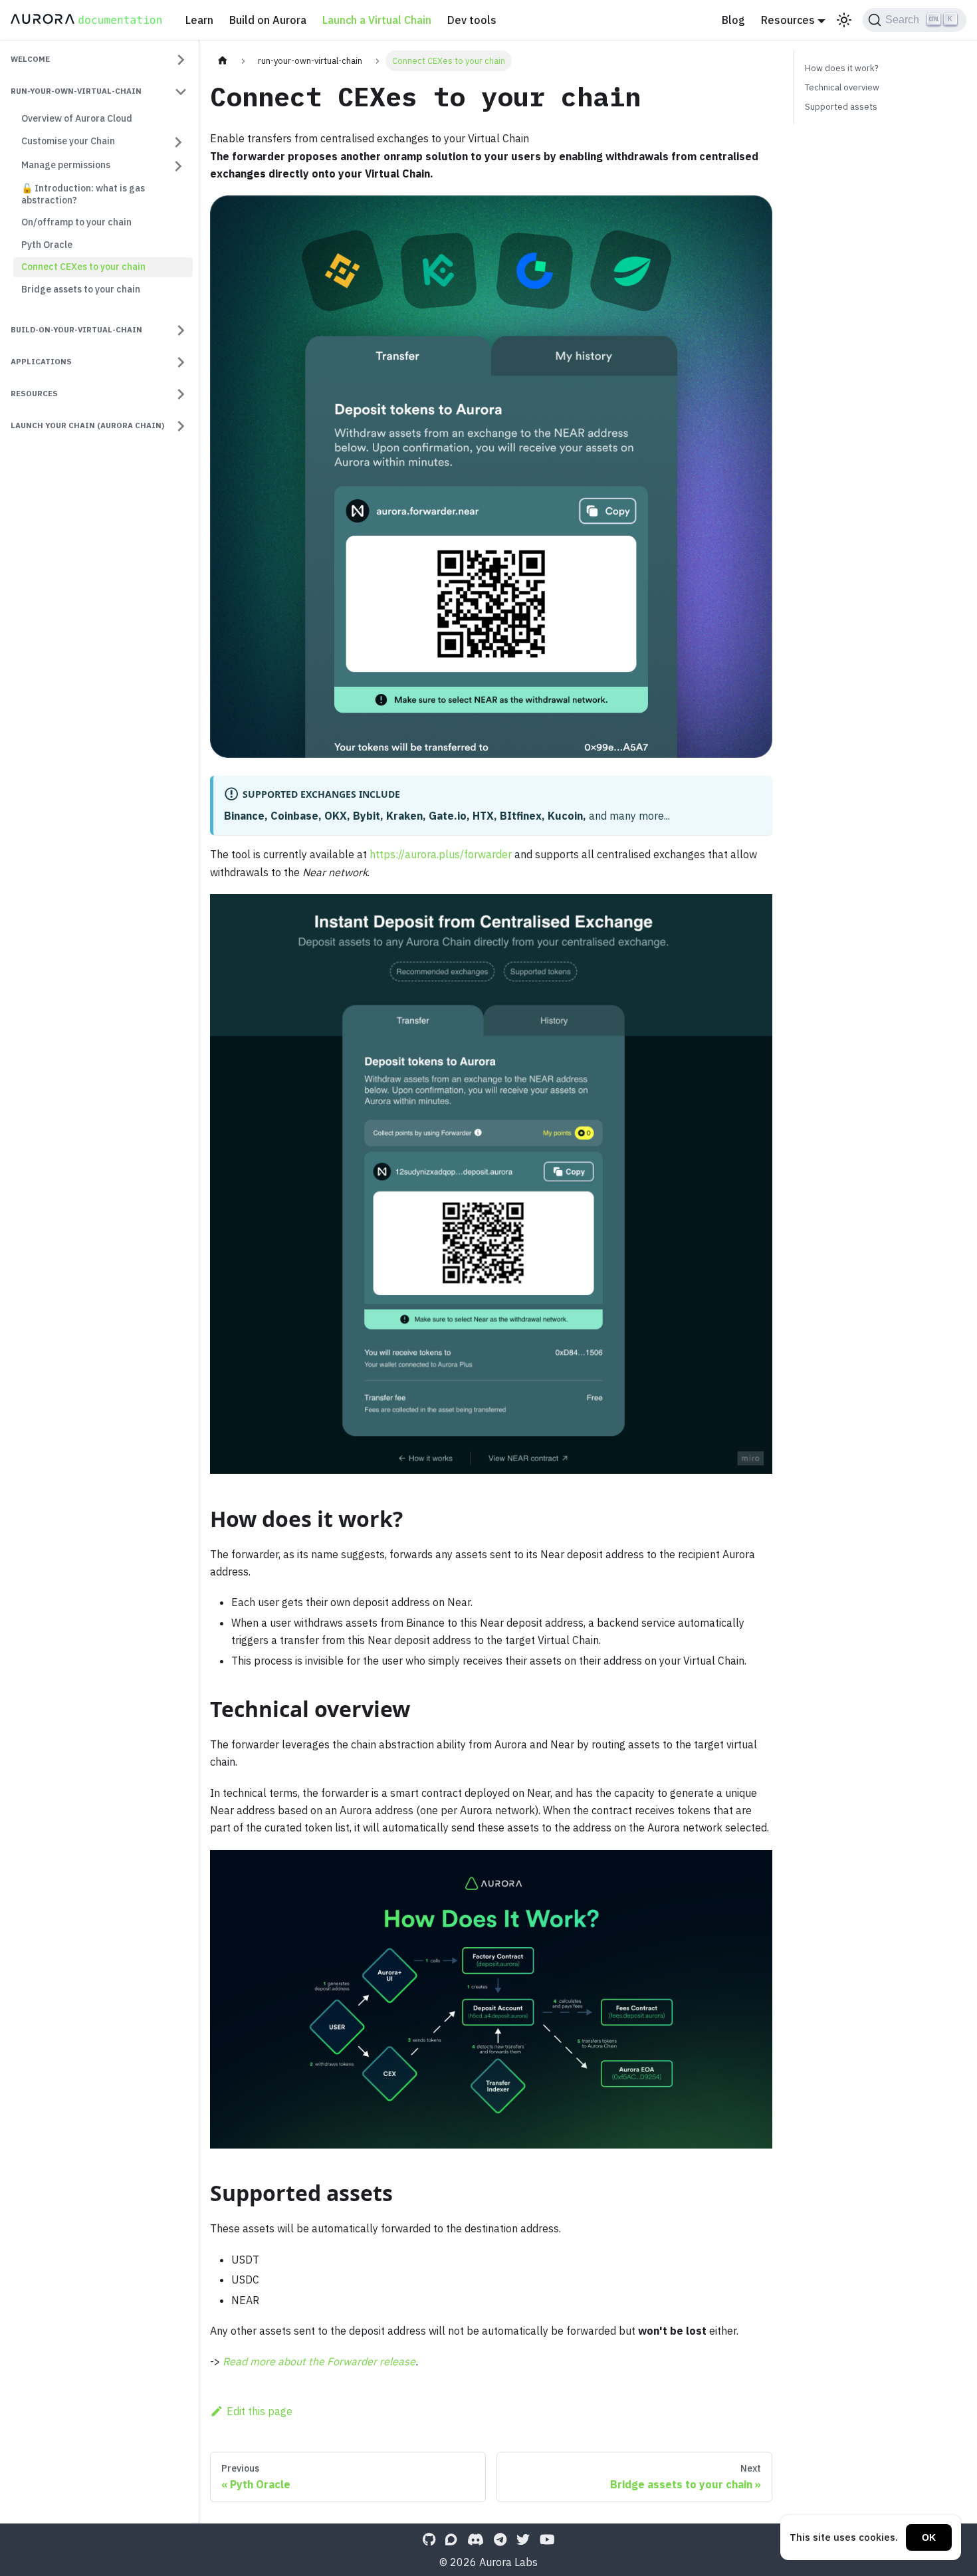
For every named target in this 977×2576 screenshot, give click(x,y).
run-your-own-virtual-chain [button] (76, 91)
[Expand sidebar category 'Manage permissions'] (178, 166)
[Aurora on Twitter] (523, 2539)
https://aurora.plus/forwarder (441, 854)
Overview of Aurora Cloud (77, 118)
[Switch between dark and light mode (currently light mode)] (844, 20)
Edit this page (260, 2411)
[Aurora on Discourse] (451, 2539)
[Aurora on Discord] (476, 2539)
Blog (733, 20)
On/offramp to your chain (76, 223)
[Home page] (223, 61)
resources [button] (34, 393)
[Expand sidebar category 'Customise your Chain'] (178, 142)
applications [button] (41, 361)
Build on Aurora (268, 20)
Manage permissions (66, 166)
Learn (199, 20)
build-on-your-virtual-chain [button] (76, 329)
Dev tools (472, 20)
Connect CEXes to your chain (83, 267)
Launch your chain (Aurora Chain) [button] (87, 425)
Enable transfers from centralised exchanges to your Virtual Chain (370, 138)
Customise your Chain (68, 142)
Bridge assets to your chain (81, 289)
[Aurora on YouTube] (547, 2539)
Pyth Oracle (47, 245)
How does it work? (842, 68)
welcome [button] (30, 59)
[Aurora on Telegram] (500, 2539)
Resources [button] (788, 20)
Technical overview (842, 87)
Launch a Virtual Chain (377, 20)
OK (929, 2537)
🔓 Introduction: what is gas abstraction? (83, 195)
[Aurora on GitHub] (429, 2539)
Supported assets (841, 107)
